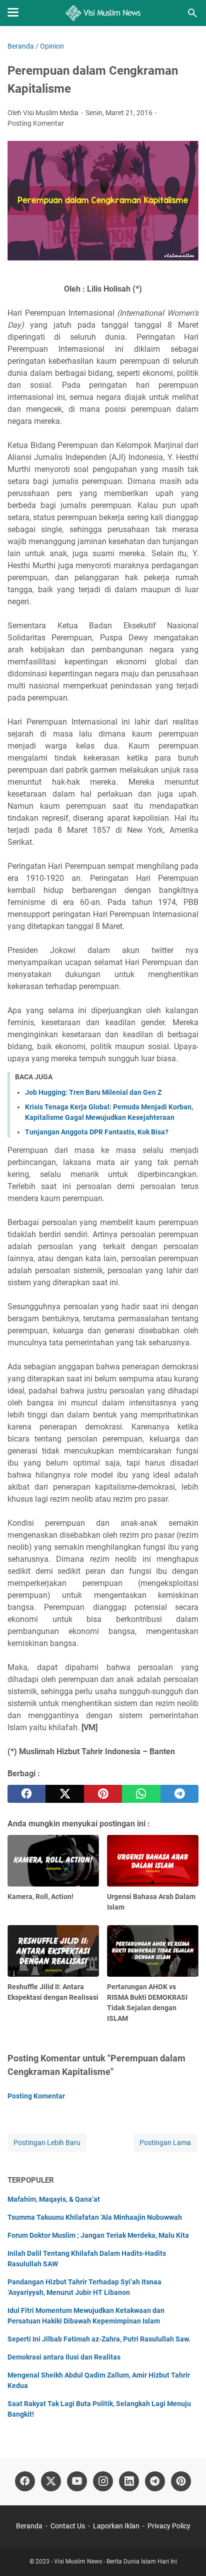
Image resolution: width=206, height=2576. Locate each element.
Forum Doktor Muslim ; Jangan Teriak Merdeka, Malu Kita (98, 2235)
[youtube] (77, 2481)
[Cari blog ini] (192, 13)
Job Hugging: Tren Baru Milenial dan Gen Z (93, 1092)
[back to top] (186, 2553)
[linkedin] (129, 2481)
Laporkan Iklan (116, 2526)
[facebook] (26, 1794)
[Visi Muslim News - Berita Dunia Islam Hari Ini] (103, 13)
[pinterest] (103, 1794)
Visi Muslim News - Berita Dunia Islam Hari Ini (115, 2561)
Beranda (29, 2526)
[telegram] (179, 1794)
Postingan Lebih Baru (47, 2143)
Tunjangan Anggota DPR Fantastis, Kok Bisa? (97, 1132)
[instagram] (103, 2481)
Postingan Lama (165, 2143)
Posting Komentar (36, 123)
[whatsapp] (141, 1794)
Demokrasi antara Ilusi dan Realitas (64, 2357)
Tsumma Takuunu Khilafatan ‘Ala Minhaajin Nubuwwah (95, 2217)
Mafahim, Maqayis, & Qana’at (54, 2199)
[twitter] (64, 1794)
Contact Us (68, 2526)
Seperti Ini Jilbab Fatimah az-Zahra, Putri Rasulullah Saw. (99, 2339)
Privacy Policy (169, 2526)
